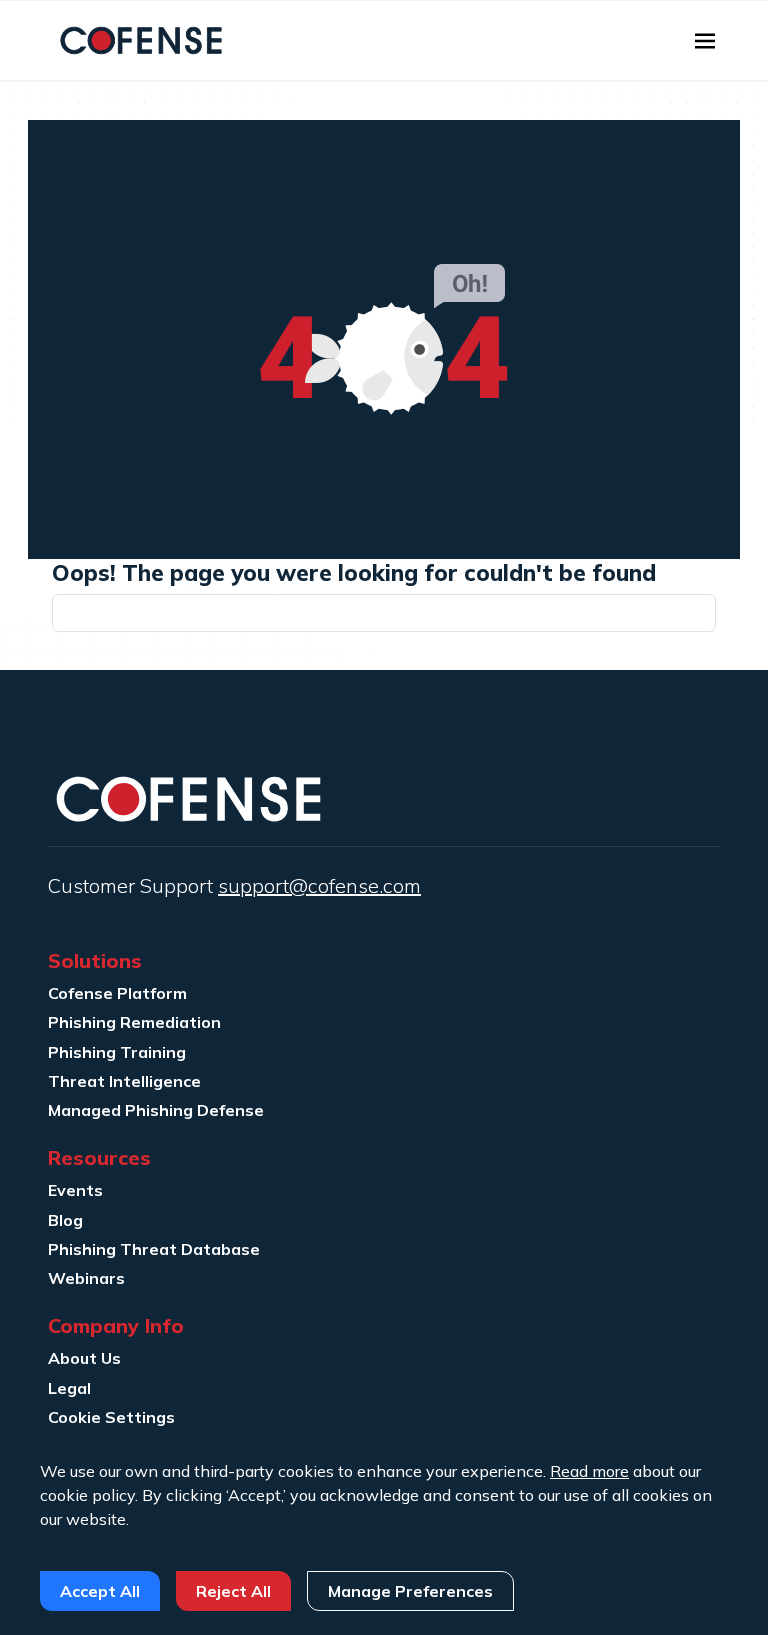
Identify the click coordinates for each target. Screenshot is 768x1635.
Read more (589, 1471)
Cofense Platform (117, 993)
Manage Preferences (410, 1591)
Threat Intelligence (124, 1081)
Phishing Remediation (134, 1022)
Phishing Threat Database (154, 1249)
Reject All (233, 1591)
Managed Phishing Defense (156, 1110)
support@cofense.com (319, 885)
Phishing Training (117, 1052)
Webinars (86, 1278)
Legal (69, 1388)
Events (75, 1190)
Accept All (100, 1591)
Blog (65, 1220)
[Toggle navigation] (705, 41)
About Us (84, 1358)
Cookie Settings (111, 1417)
